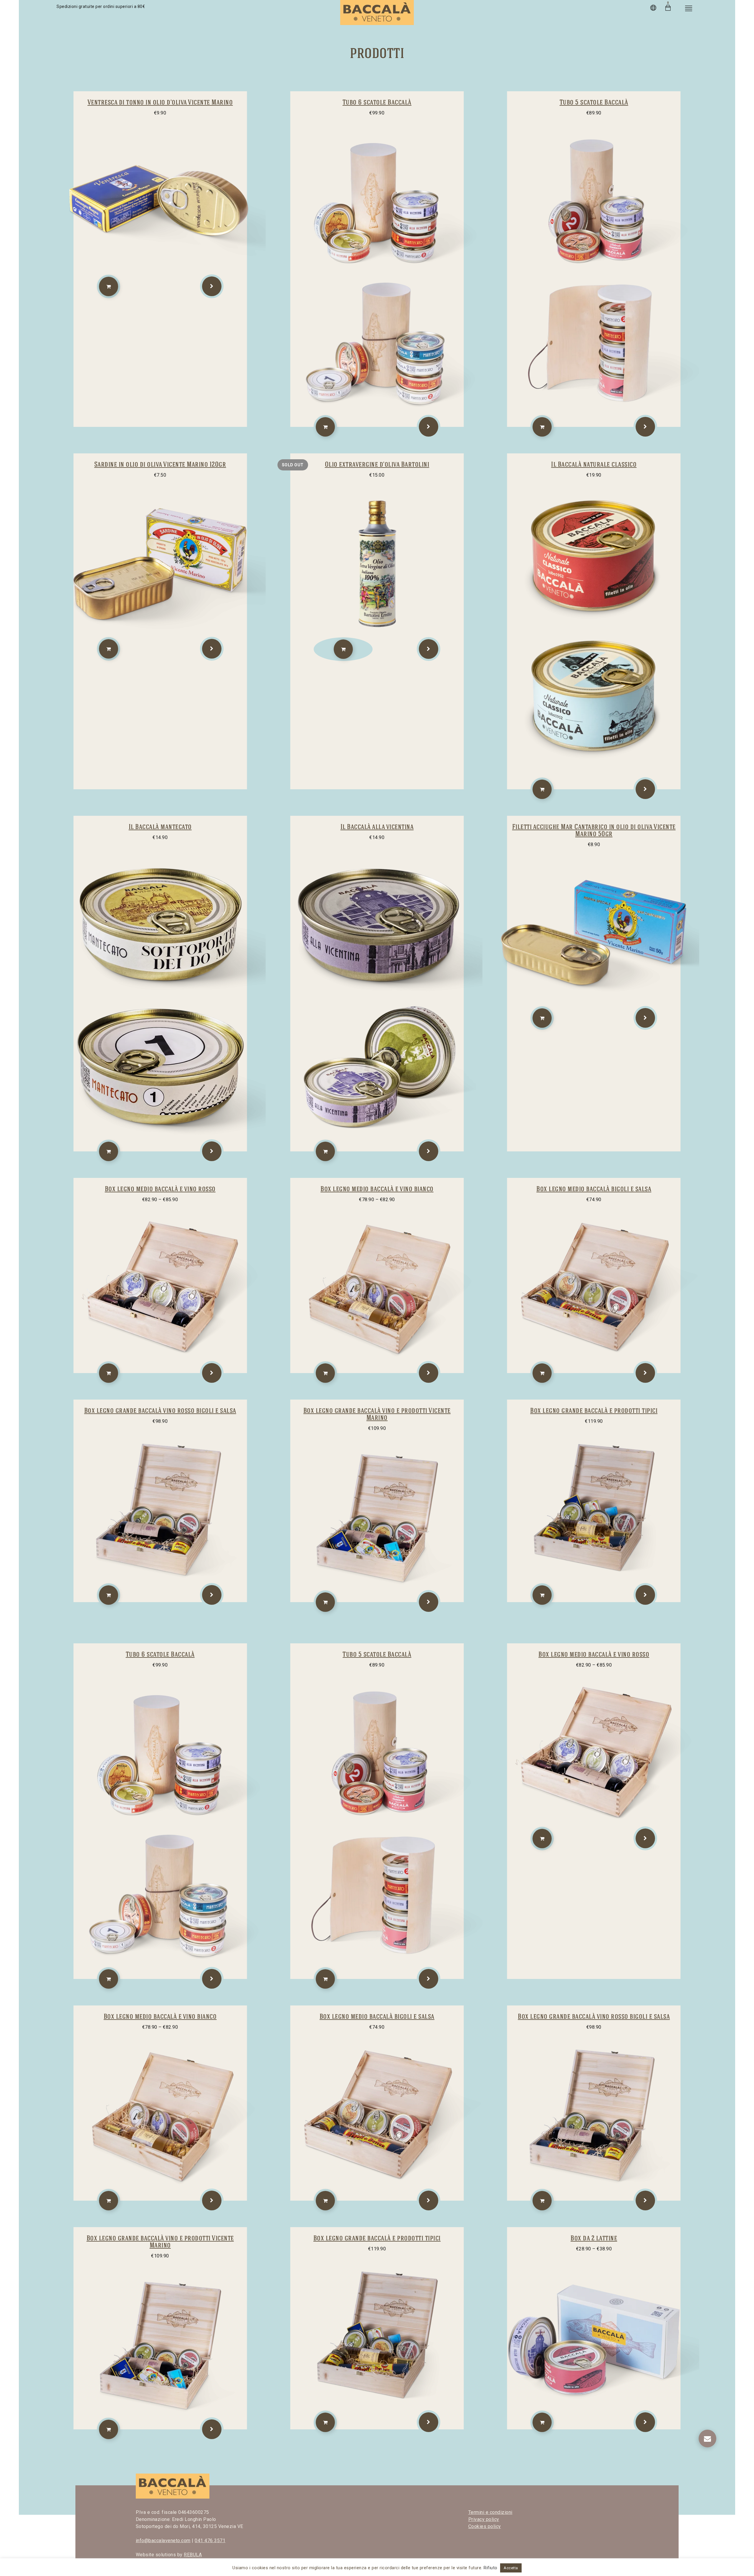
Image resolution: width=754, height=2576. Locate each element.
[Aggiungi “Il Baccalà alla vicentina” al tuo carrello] (325, 1151)
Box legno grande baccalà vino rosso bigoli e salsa (160, 1410)
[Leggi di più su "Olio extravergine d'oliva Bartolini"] (343, 649)
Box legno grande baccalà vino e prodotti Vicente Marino (377, 1414)
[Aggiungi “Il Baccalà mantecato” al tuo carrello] (109, 1151)
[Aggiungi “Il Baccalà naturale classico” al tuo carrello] (542, 789)
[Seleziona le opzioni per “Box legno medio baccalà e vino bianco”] (325, 1373)
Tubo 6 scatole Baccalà (377, 102)
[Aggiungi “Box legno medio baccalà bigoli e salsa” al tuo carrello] (542, 1373)
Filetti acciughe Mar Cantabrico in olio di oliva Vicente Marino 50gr (594, 830)
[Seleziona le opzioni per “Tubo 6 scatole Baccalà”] (325, 427)
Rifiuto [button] (491, 2568)
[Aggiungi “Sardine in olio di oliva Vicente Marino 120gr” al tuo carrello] (109, 649)
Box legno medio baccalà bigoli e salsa (594, 1189)
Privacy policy (484, 2519)
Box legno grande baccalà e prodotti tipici (594, 1410)
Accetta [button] (511, 2568)
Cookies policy (485, 2526)
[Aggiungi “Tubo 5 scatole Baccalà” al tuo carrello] (542, 427)
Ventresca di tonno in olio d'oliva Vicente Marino (160, 102)
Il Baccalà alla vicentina (377, 827)
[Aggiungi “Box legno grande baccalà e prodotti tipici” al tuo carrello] (542, 1595)
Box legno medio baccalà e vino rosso (160, 1189)
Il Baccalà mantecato (160, 827)
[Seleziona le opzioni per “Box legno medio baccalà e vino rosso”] (109, 1373)
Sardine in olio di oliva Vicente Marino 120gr (160, 464)
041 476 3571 (210, 2541)
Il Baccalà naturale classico (594, 464)
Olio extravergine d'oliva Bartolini (377, 464)
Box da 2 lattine (594, 2238)
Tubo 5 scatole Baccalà (594, 102)
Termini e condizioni (490, 2512)
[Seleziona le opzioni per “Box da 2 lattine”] (542, 2422)
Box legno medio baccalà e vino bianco (377, 1189)
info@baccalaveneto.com (163, 2541)
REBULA (193, 2555)
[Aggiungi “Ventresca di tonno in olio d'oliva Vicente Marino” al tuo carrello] (109, 286)
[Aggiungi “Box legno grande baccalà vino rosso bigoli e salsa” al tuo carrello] (109, 1595)
